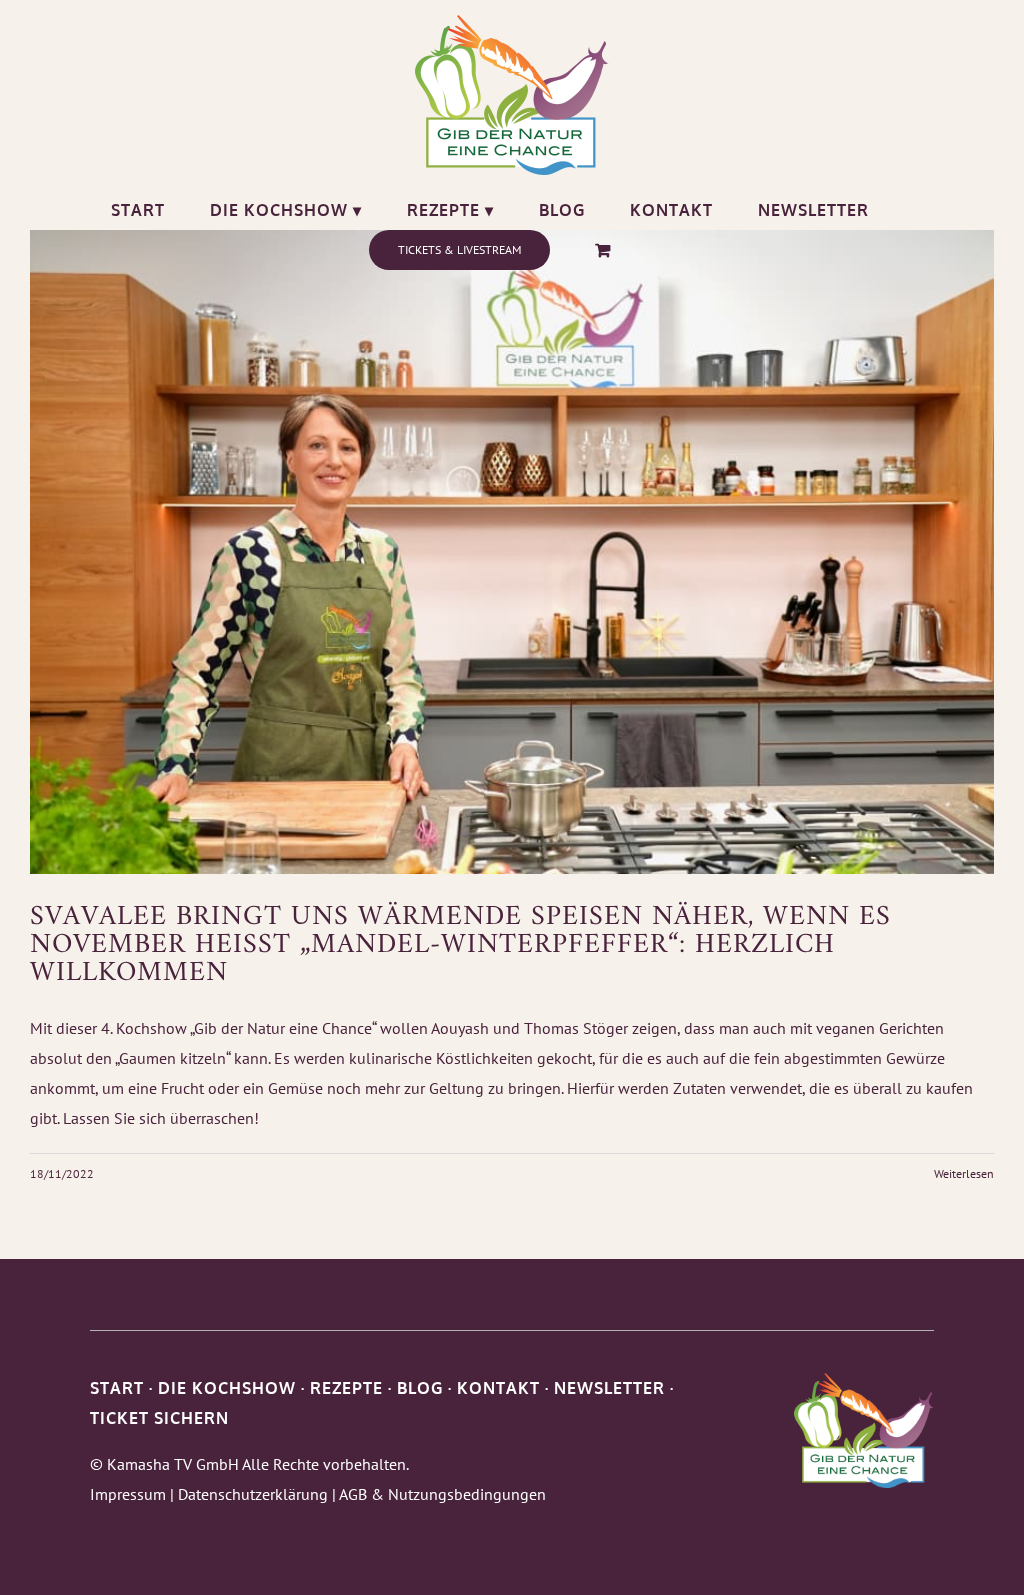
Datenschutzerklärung (253, 1494)
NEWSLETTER (609, 1388)
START (117, 1388)
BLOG (420, 1388)
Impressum (128, 1494)
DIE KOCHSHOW (227, 1388)
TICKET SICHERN (159, 1418)
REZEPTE (346, 1388)
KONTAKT (498, 1388)
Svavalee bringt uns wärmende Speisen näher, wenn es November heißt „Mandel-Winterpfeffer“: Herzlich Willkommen (460, 945)
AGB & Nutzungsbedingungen (442, 1494)
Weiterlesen (964, 1173)
